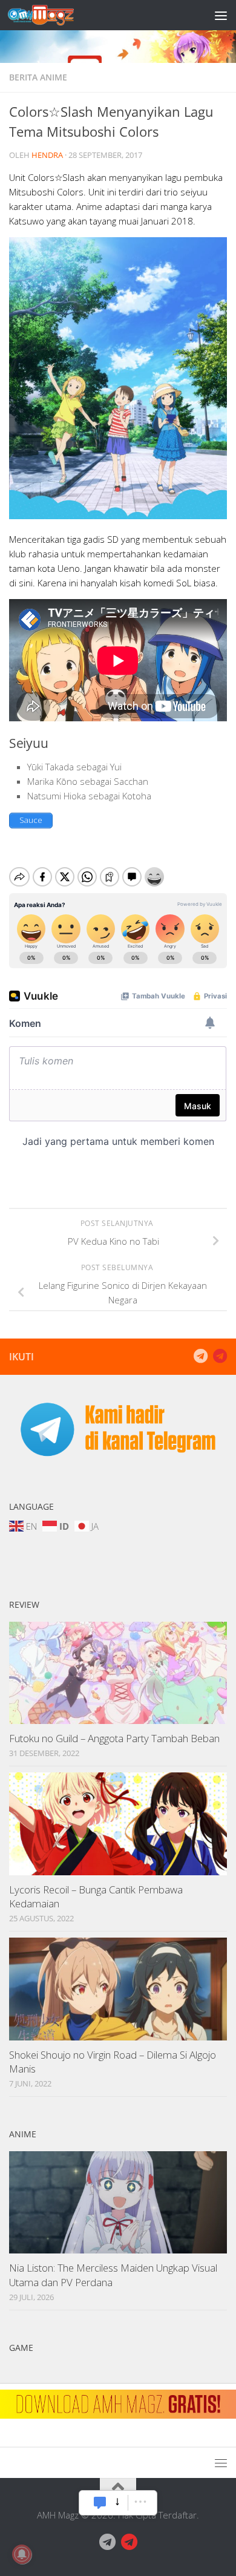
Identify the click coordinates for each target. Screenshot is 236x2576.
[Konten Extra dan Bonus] (200, 1356)
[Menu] (221, 15)
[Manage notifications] (22, 2554)
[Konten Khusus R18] (220, 1356)
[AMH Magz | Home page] (52, 15)
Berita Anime (38, 77)
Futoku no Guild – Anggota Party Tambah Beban (114, 1738)
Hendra (47, 155)
